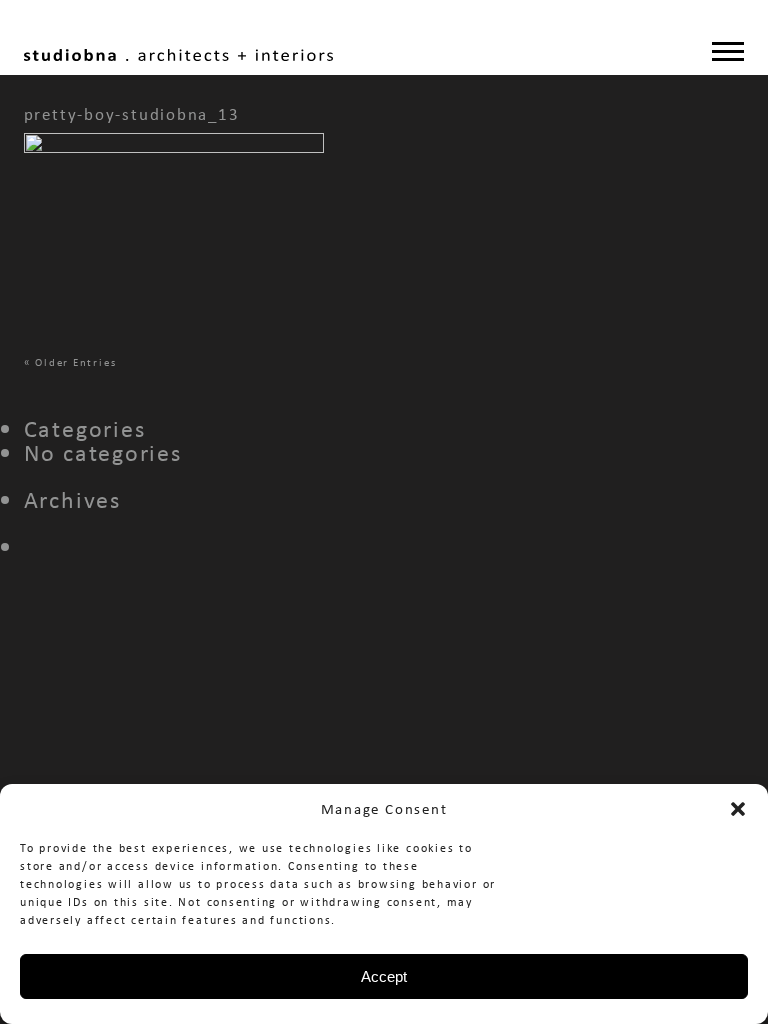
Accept (384, 976)
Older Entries (75, 362)
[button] (738, 809)
